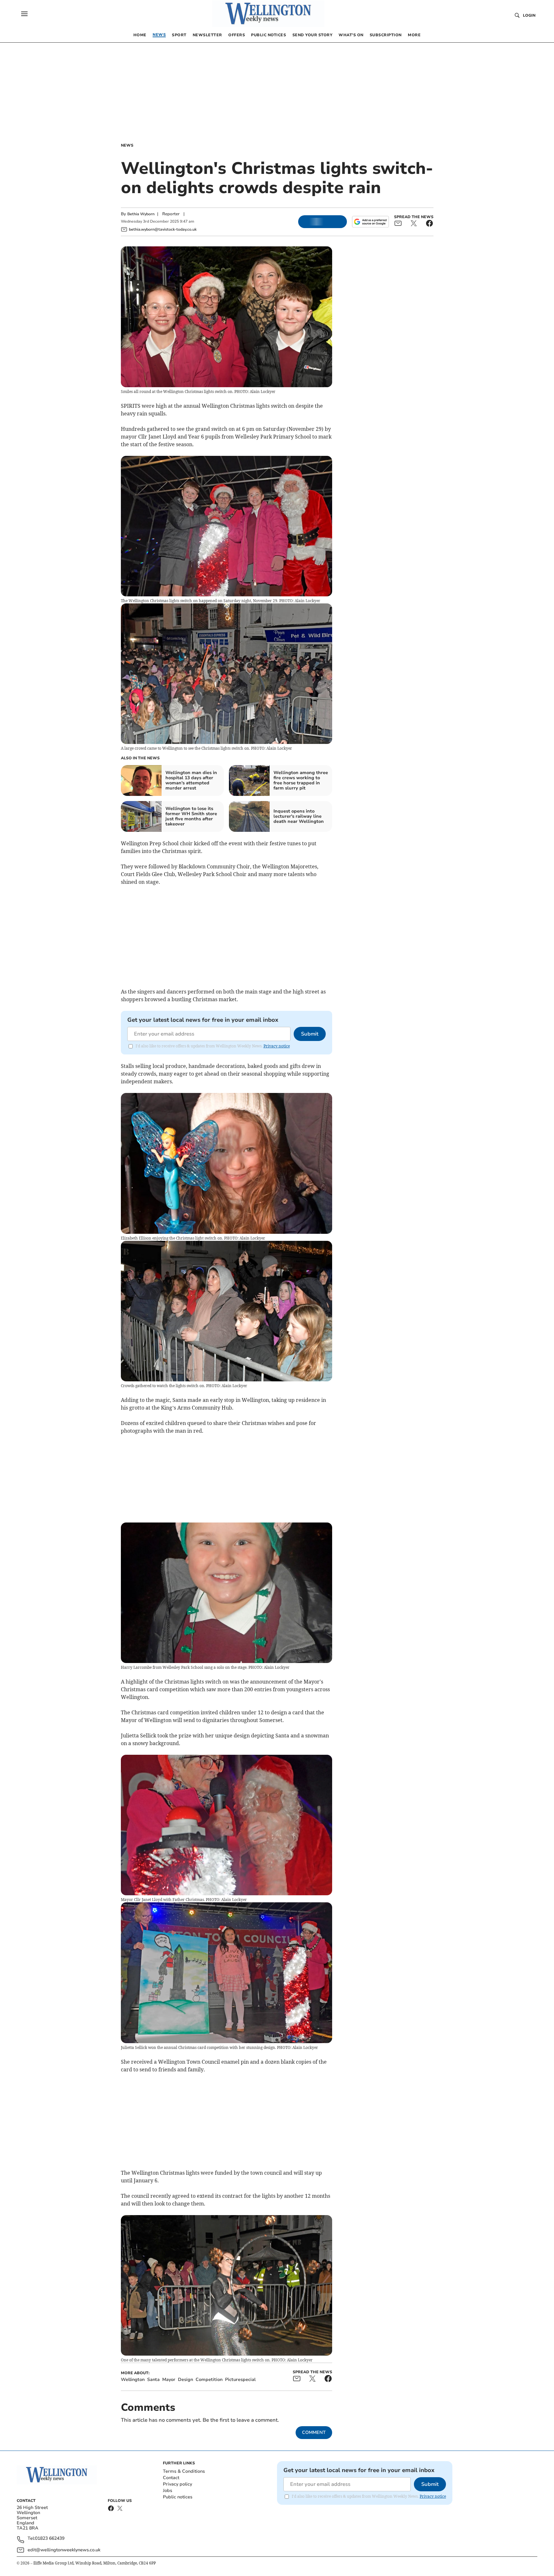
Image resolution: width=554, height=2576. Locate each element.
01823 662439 (50, 2539)
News (127, 145)
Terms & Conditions (184, 2471)
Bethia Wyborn (141, 214)
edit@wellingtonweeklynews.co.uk (64, 2550)
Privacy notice (277, 1046)
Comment (314, 2432)
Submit (310, 1034)
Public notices (178, 2497)
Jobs (168, 2491)
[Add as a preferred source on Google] (370, 222)
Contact (171, 2478)
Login (529, 15)
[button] (24, 14)
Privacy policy (177, 2484)
